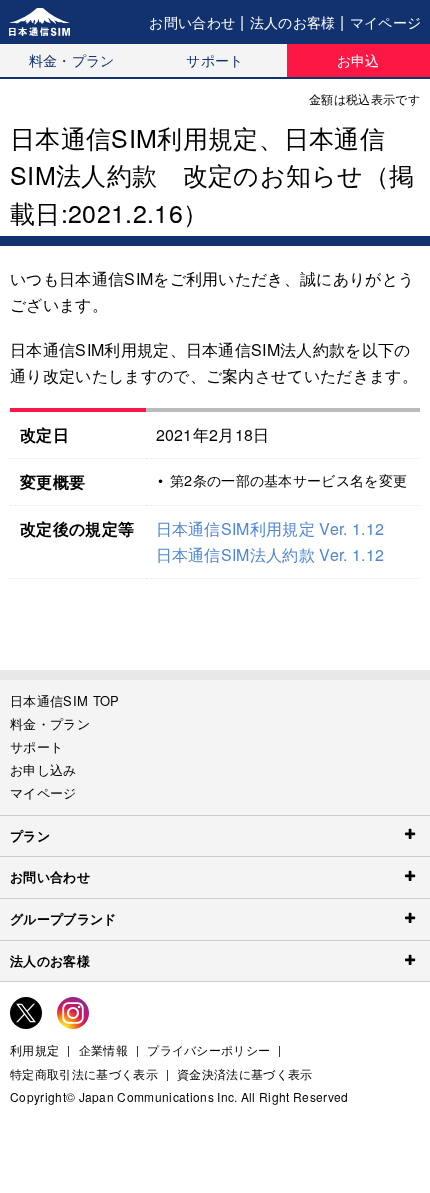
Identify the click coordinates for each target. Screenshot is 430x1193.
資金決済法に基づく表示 (245, 1074)
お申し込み (43, 769)
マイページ (386, 22)
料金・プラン (72, 60)
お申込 (358, 60)
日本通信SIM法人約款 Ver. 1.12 (270, 554)
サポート (214, 60)
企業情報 (103, 1050)
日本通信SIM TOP (65, 700)
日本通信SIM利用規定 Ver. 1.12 (270, 528)
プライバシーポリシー (208, 1050)
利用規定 (34, 1050)
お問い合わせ (192, 22)
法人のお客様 (293, 22)
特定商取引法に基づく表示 (84, 1074)
